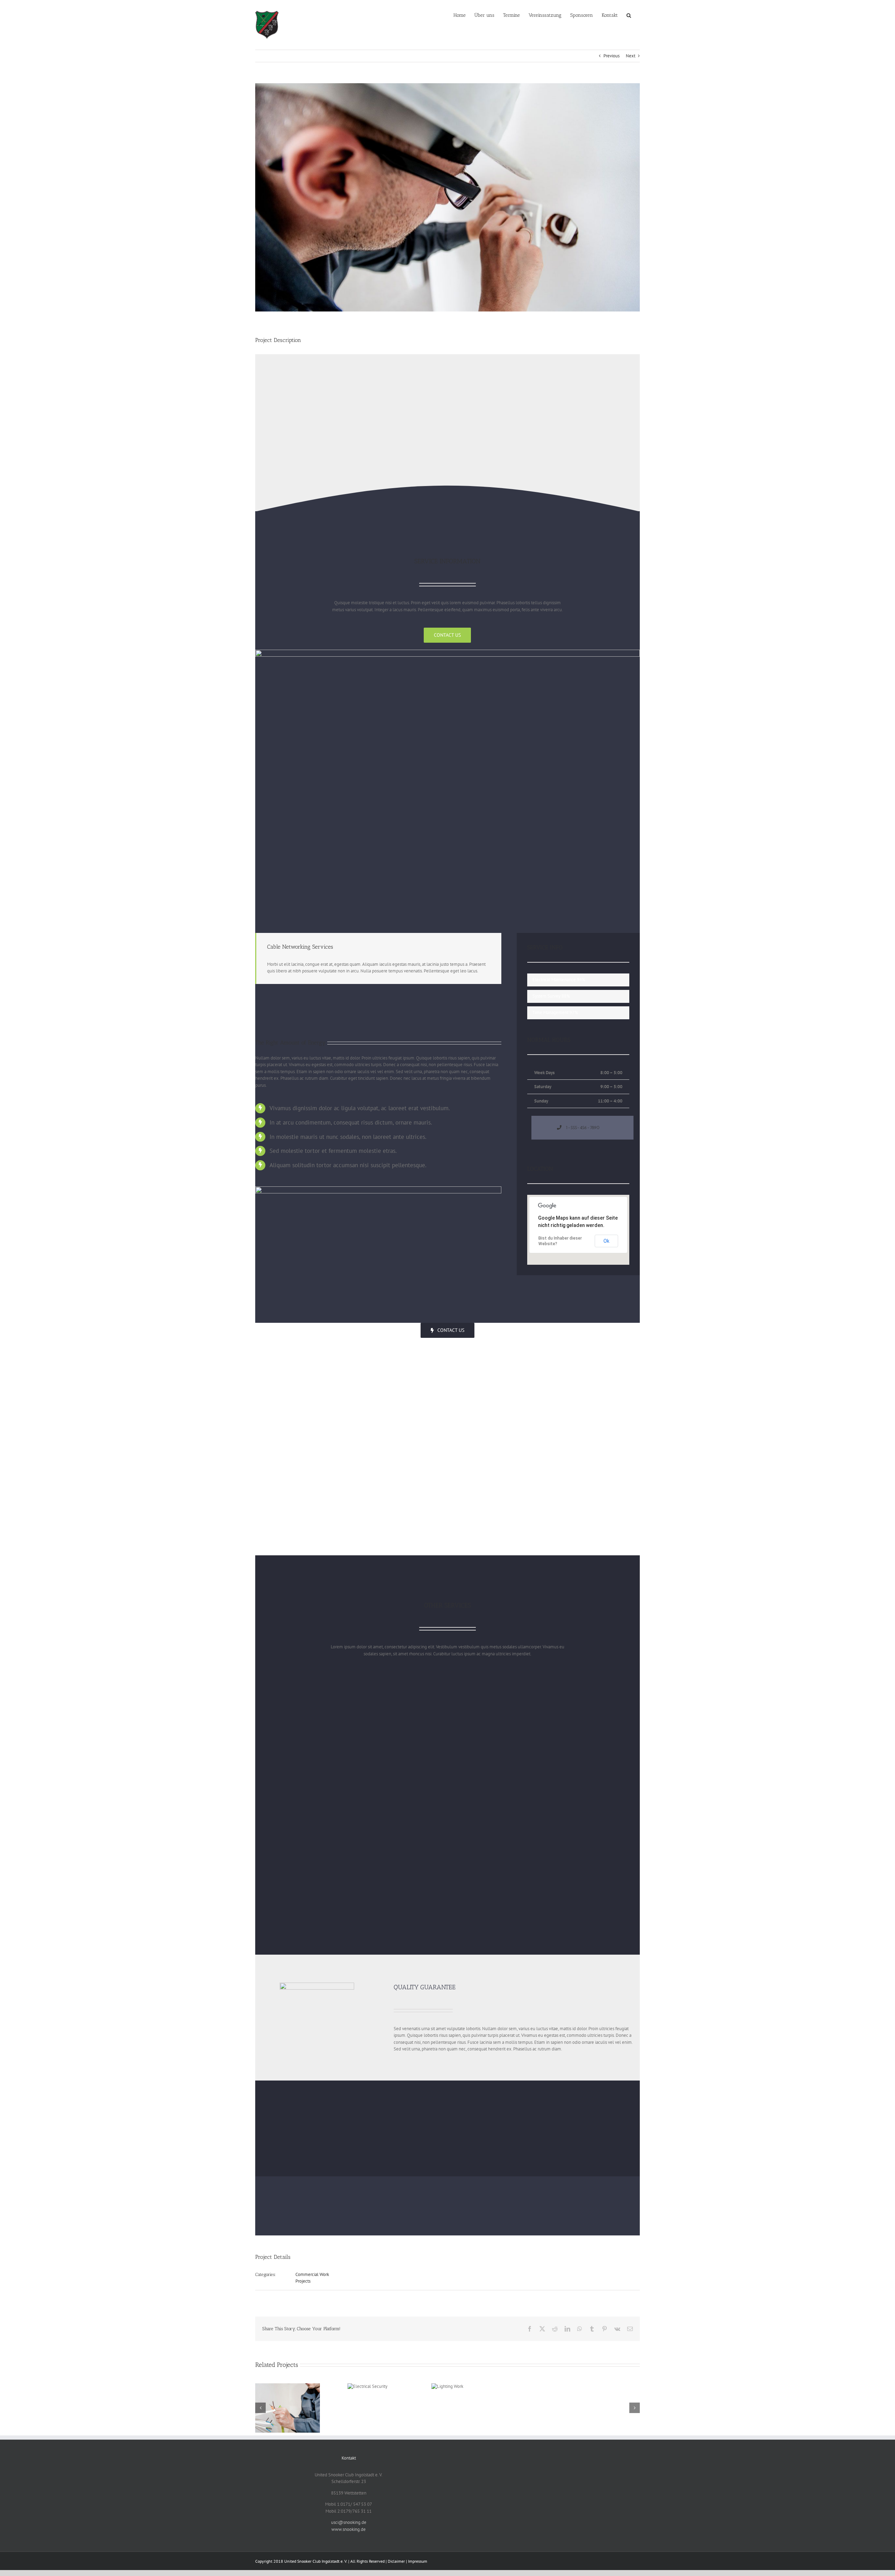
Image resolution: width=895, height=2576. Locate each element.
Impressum (418, 2561)
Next (631, 56)
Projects (303, 2281)
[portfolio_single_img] (378, 1189)
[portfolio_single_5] (447, 652)
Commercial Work (312, 2274)
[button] (629, 15)
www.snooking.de (349, 2529)
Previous (611, 56)
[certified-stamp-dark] (317, 1985)
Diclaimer (396, 2561)
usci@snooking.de (349, 2522)
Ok (606, 1241)
